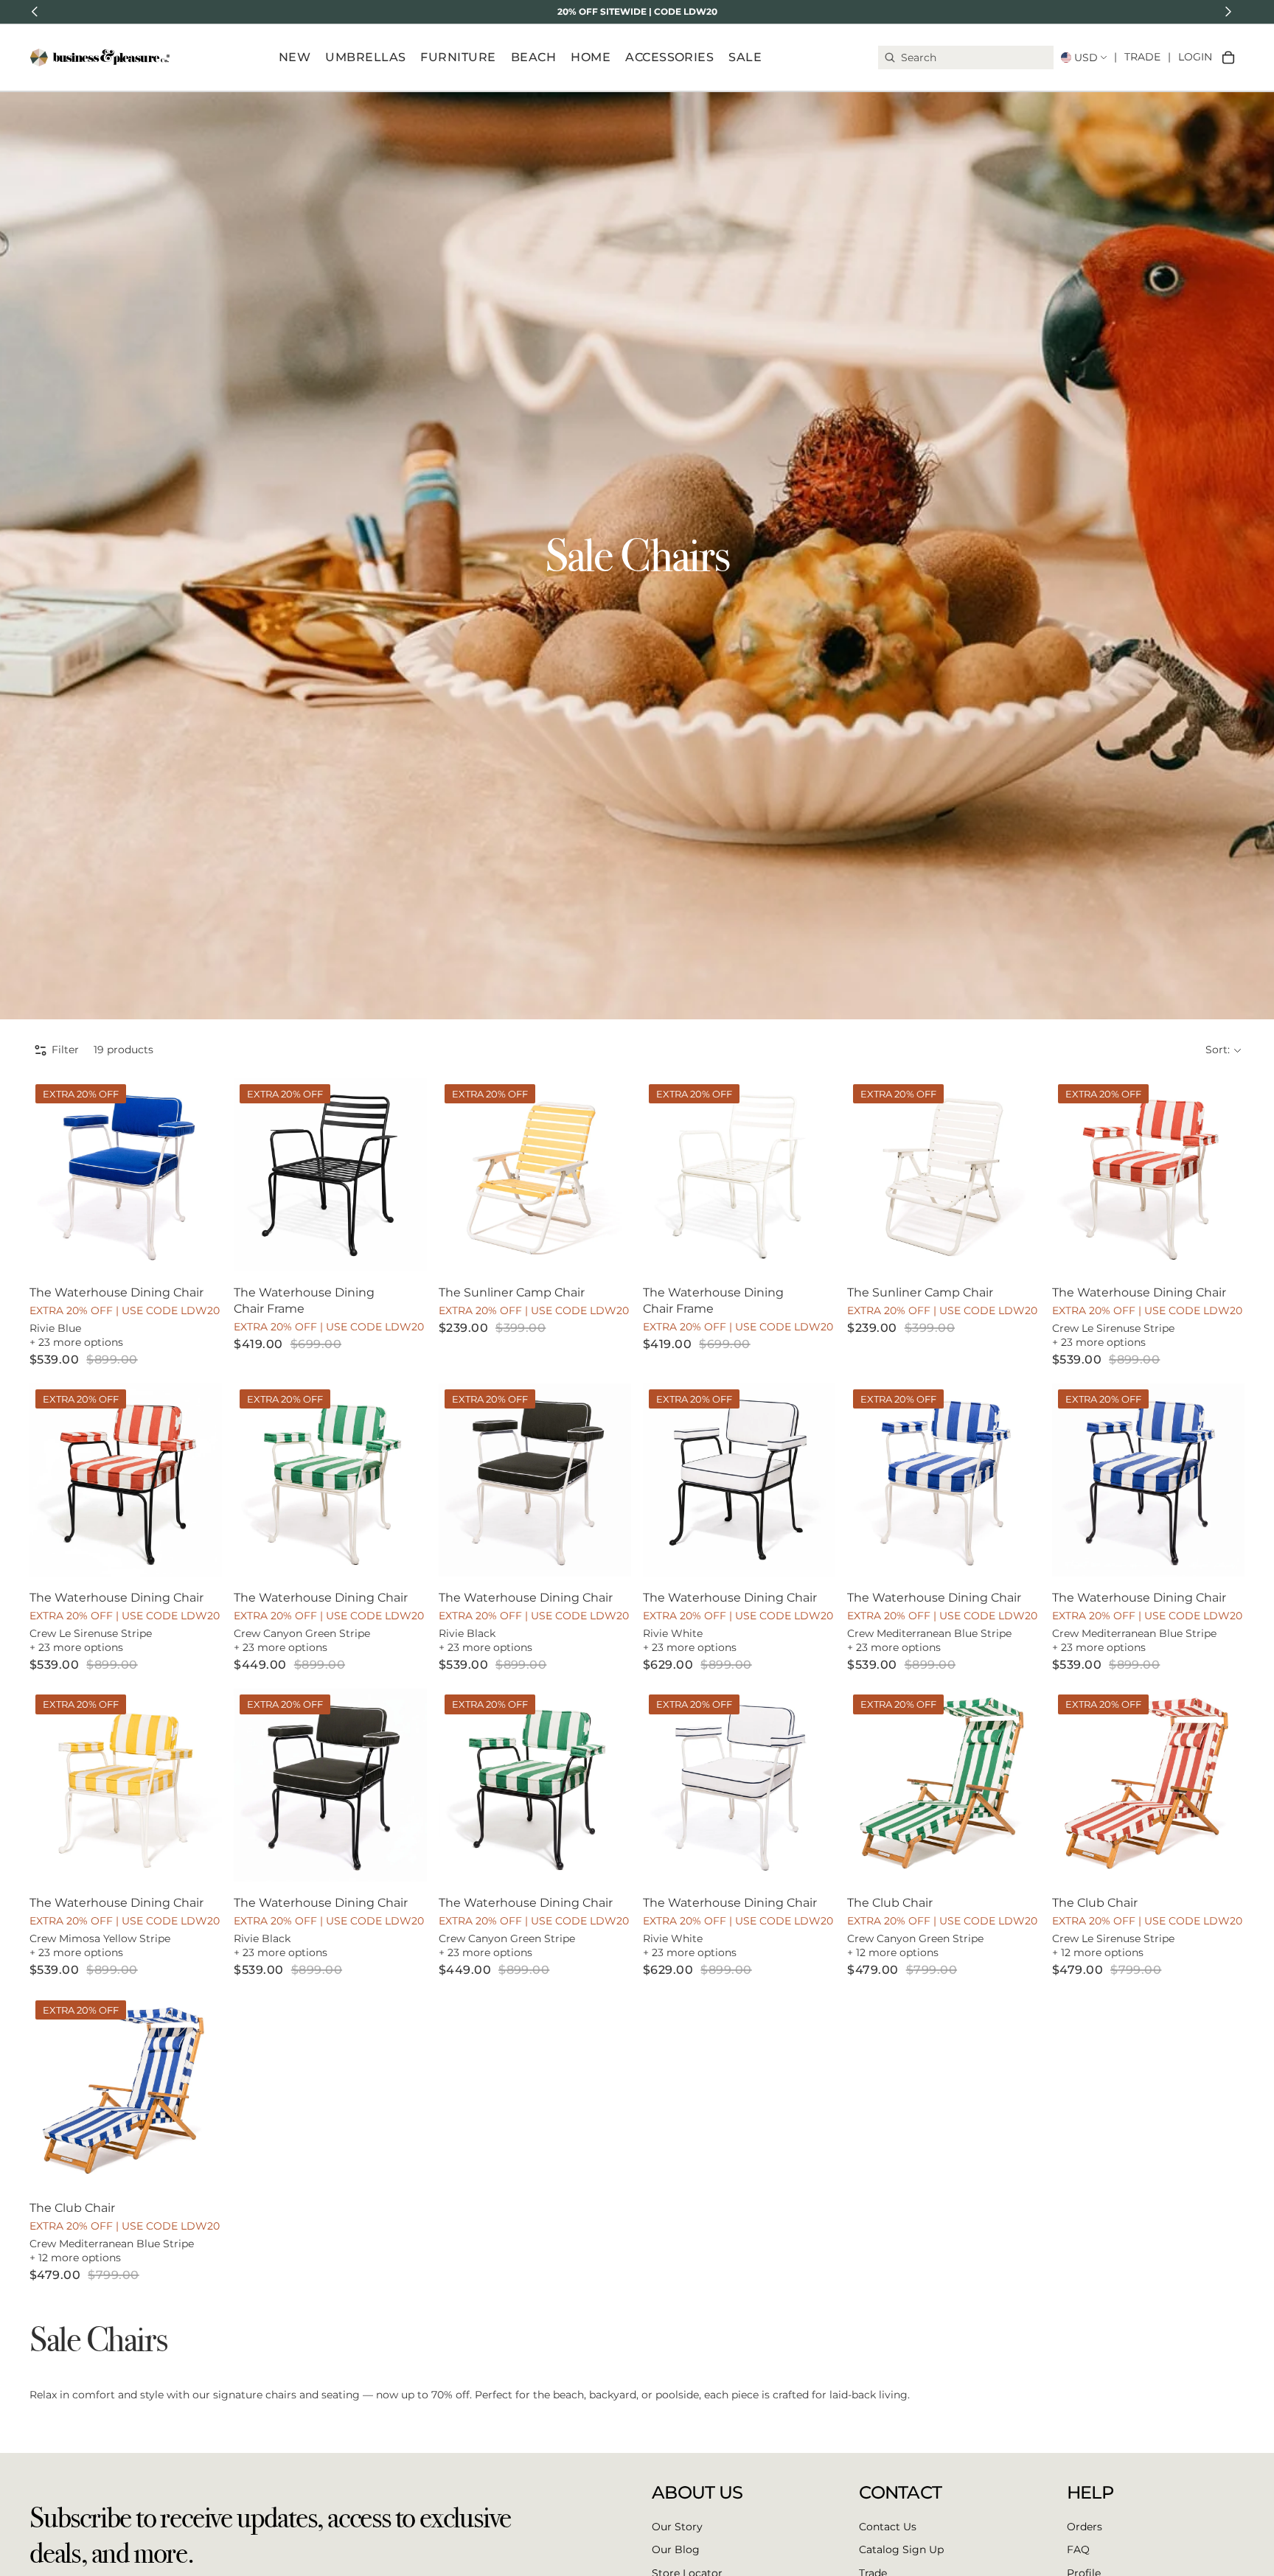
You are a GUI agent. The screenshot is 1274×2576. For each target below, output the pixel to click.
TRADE (1142, 57)
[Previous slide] (52, 1175)
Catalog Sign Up (901, 2549)
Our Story (677, 2527)
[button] (1223, 1050)
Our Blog (676, 2549)
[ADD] (200, 1249)
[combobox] (966, 57)
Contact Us (888, 2527)
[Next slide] (200, 1175)
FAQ (1078, 2549)
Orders (1085, 2527)
